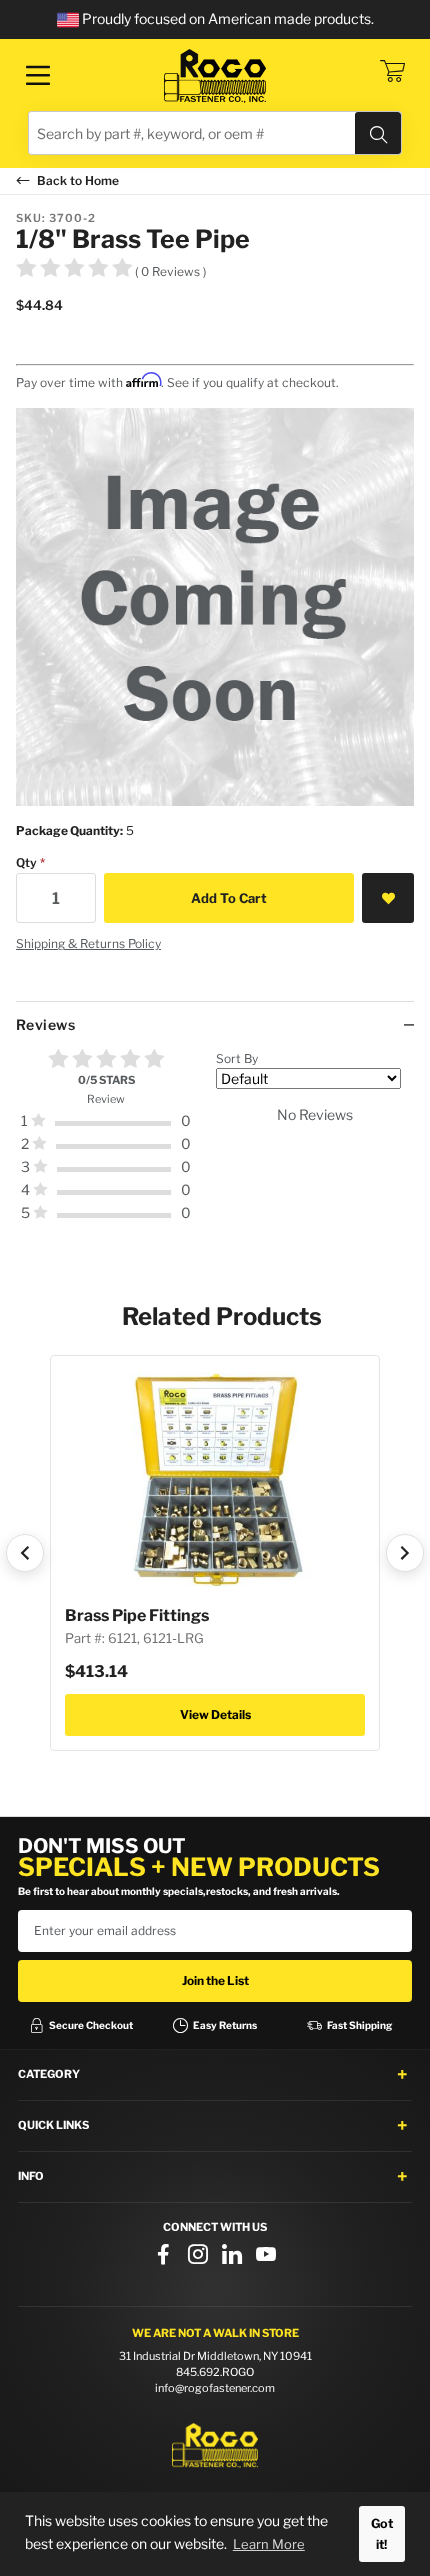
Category (49, 2074)
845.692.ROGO (215, 2372)
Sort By (237, 1058)
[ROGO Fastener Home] (215, 2446)
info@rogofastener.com (215, 2388)
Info (31, 2176)
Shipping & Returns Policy (88, 943)
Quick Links (53, 2125)
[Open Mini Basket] (392, 71)
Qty (26, 862)
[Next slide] (405, 1553)
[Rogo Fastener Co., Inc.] (215, 76)
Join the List (215, 1981)
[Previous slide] (25, 1553)
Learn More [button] (269, 2544)
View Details (215, 1715)
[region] (215, 1144)
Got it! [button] (382, 2534)
